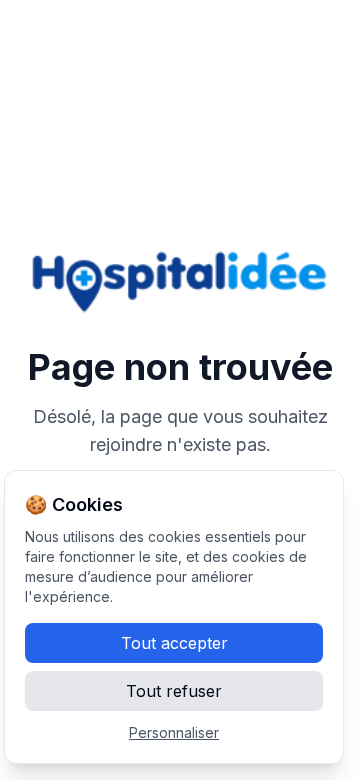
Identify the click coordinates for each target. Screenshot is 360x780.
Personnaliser (174, 732)
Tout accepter (174, 643)
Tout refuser (174, 691)
